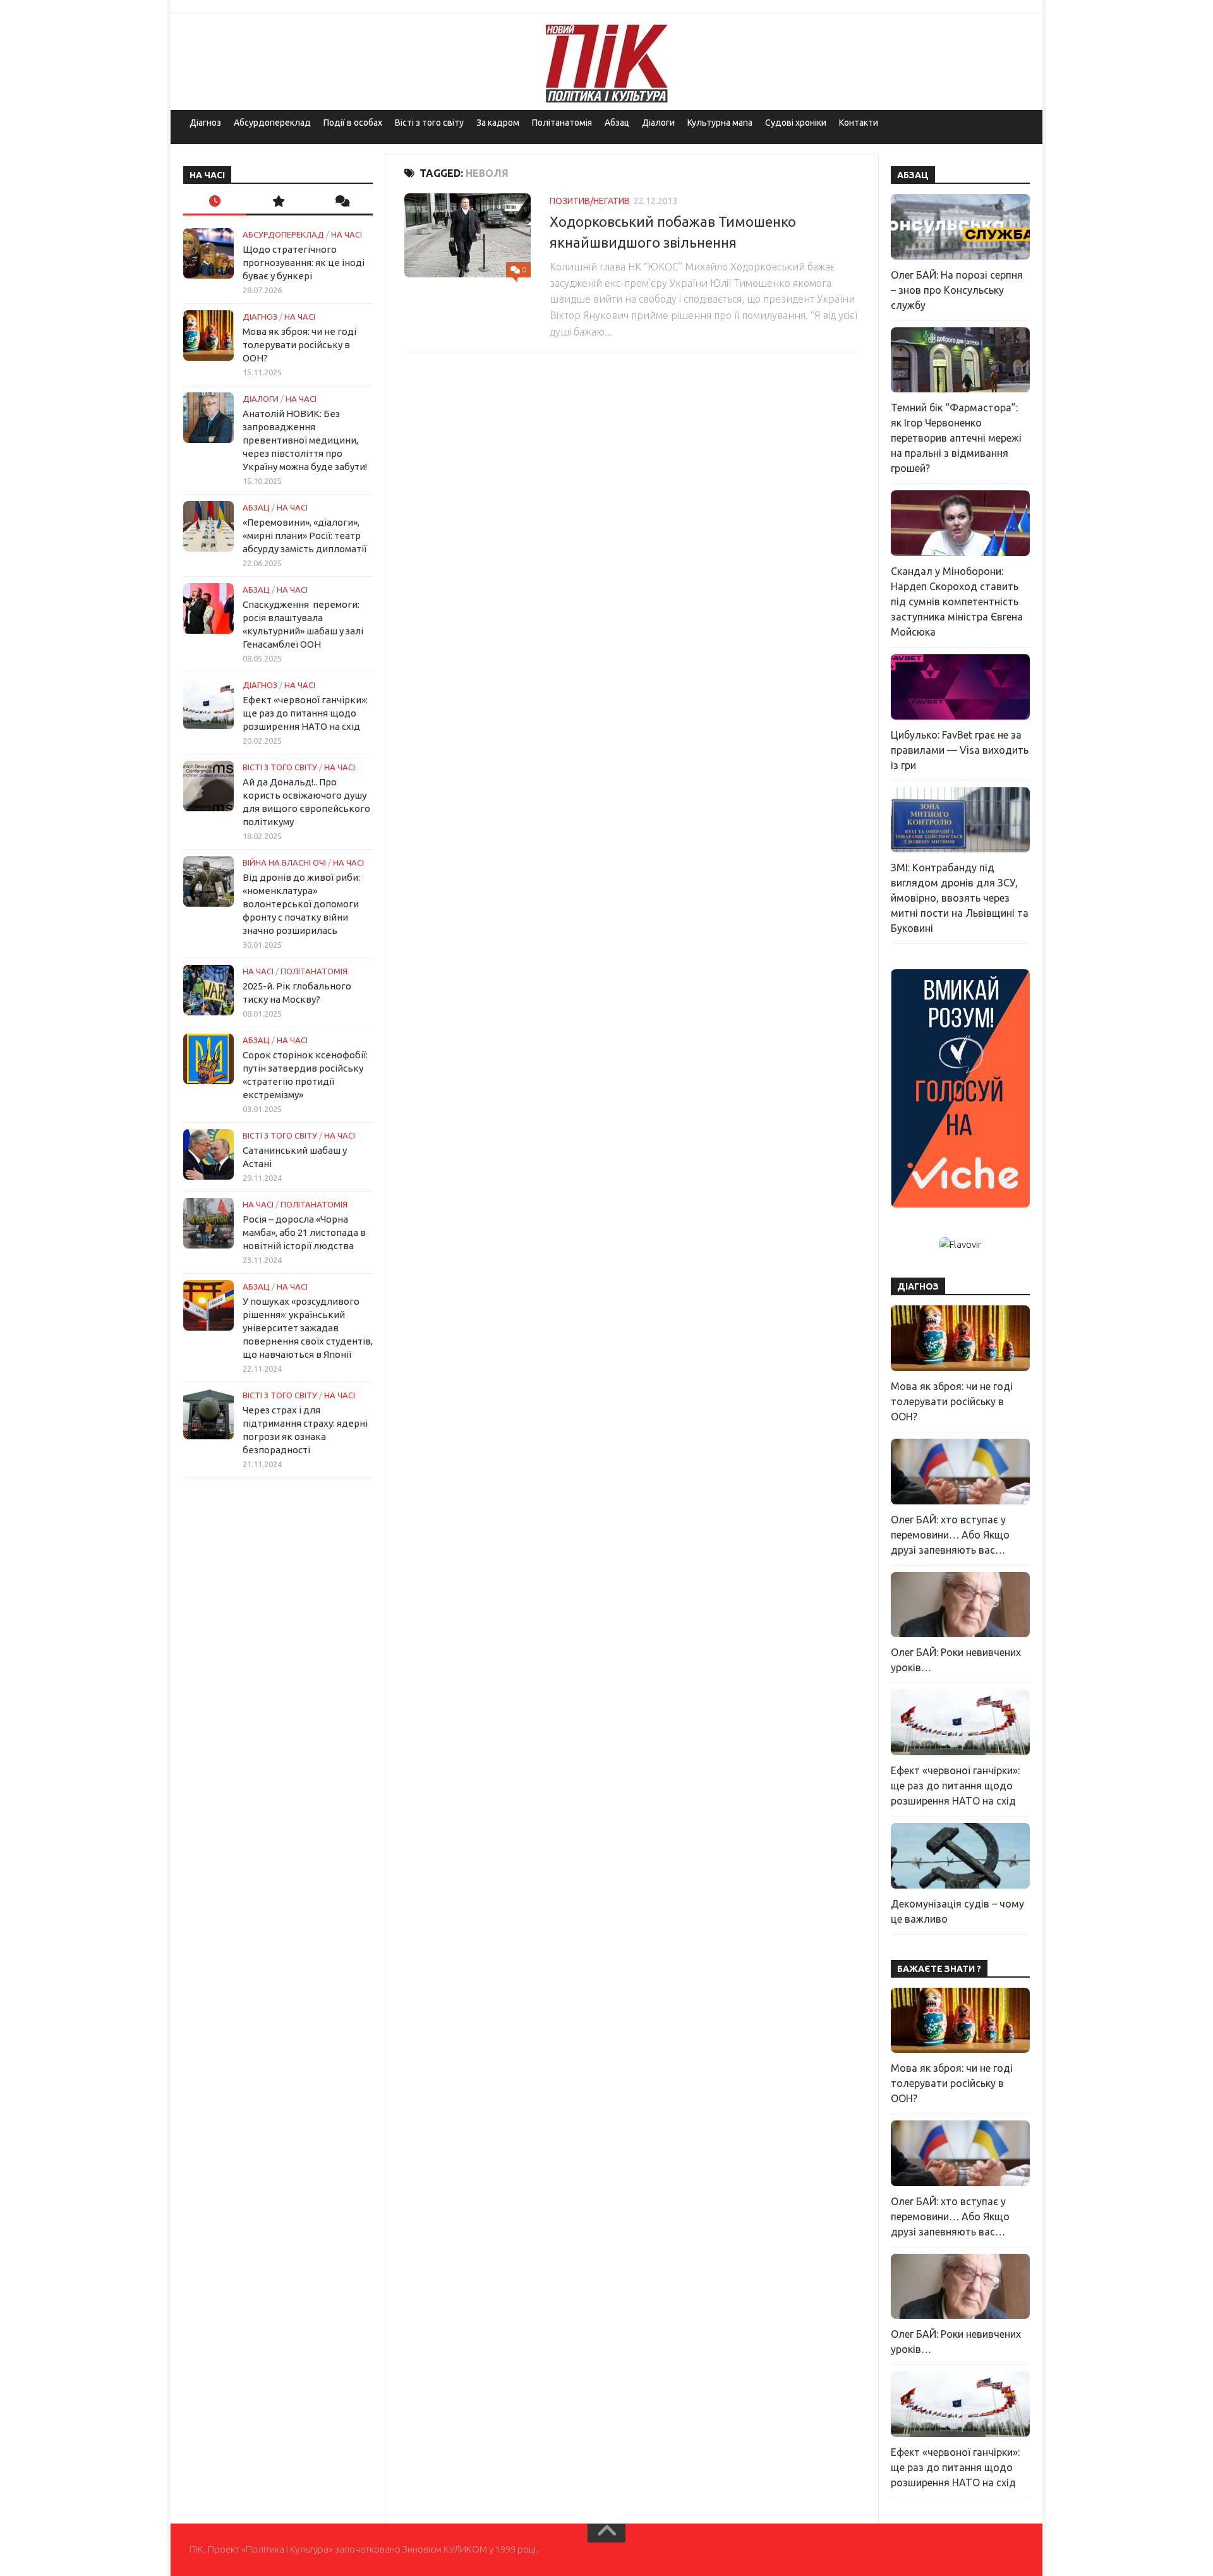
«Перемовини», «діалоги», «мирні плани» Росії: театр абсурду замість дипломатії (305, 535)
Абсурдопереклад (272, 123)
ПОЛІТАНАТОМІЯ (314, 971)
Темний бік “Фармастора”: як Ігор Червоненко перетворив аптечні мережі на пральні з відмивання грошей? (956, 438)
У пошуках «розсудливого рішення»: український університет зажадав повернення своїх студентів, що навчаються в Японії (308, 1328)
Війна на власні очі (284, 862)
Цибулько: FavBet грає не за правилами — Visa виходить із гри (960, 750)
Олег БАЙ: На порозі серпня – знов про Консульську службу (957, 290)
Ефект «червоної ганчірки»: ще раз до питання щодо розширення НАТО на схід (305, 713)
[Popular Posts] (278, 202)
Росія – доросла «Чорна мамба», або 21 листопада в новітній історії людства (304, 1232)
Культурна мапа (720, 123)
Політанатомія (562, 123)
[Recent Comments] (341, 202)
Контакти (859, 123)
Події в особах (353, 123)
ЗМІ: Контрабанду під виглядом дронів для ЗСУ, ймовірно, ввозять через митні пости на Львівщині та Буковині (960, 898)
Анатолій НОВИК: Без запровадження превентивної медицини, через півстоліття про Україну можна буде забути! (305, 440)
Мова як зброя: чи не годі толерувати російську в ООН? (299, 345)
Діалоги (658, 123)
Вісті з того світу (429, 123)
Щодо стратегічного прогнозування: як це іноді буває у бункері (304, 263)
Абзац (617, 123)
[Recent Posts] (215, 202)
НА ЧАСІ (347, 234)
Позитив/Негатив (590, 201)
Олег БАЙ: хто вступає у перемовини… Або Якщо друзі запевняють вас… (950, 1535)
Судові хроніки (796, 123)
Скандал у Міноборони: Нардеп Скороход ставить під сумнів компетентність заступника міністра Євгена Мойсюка (957, 602)
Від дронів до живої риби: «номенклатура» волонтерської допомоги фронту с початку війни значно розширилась (301, 904)
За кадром (498, 123)
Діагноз (205, 123)
